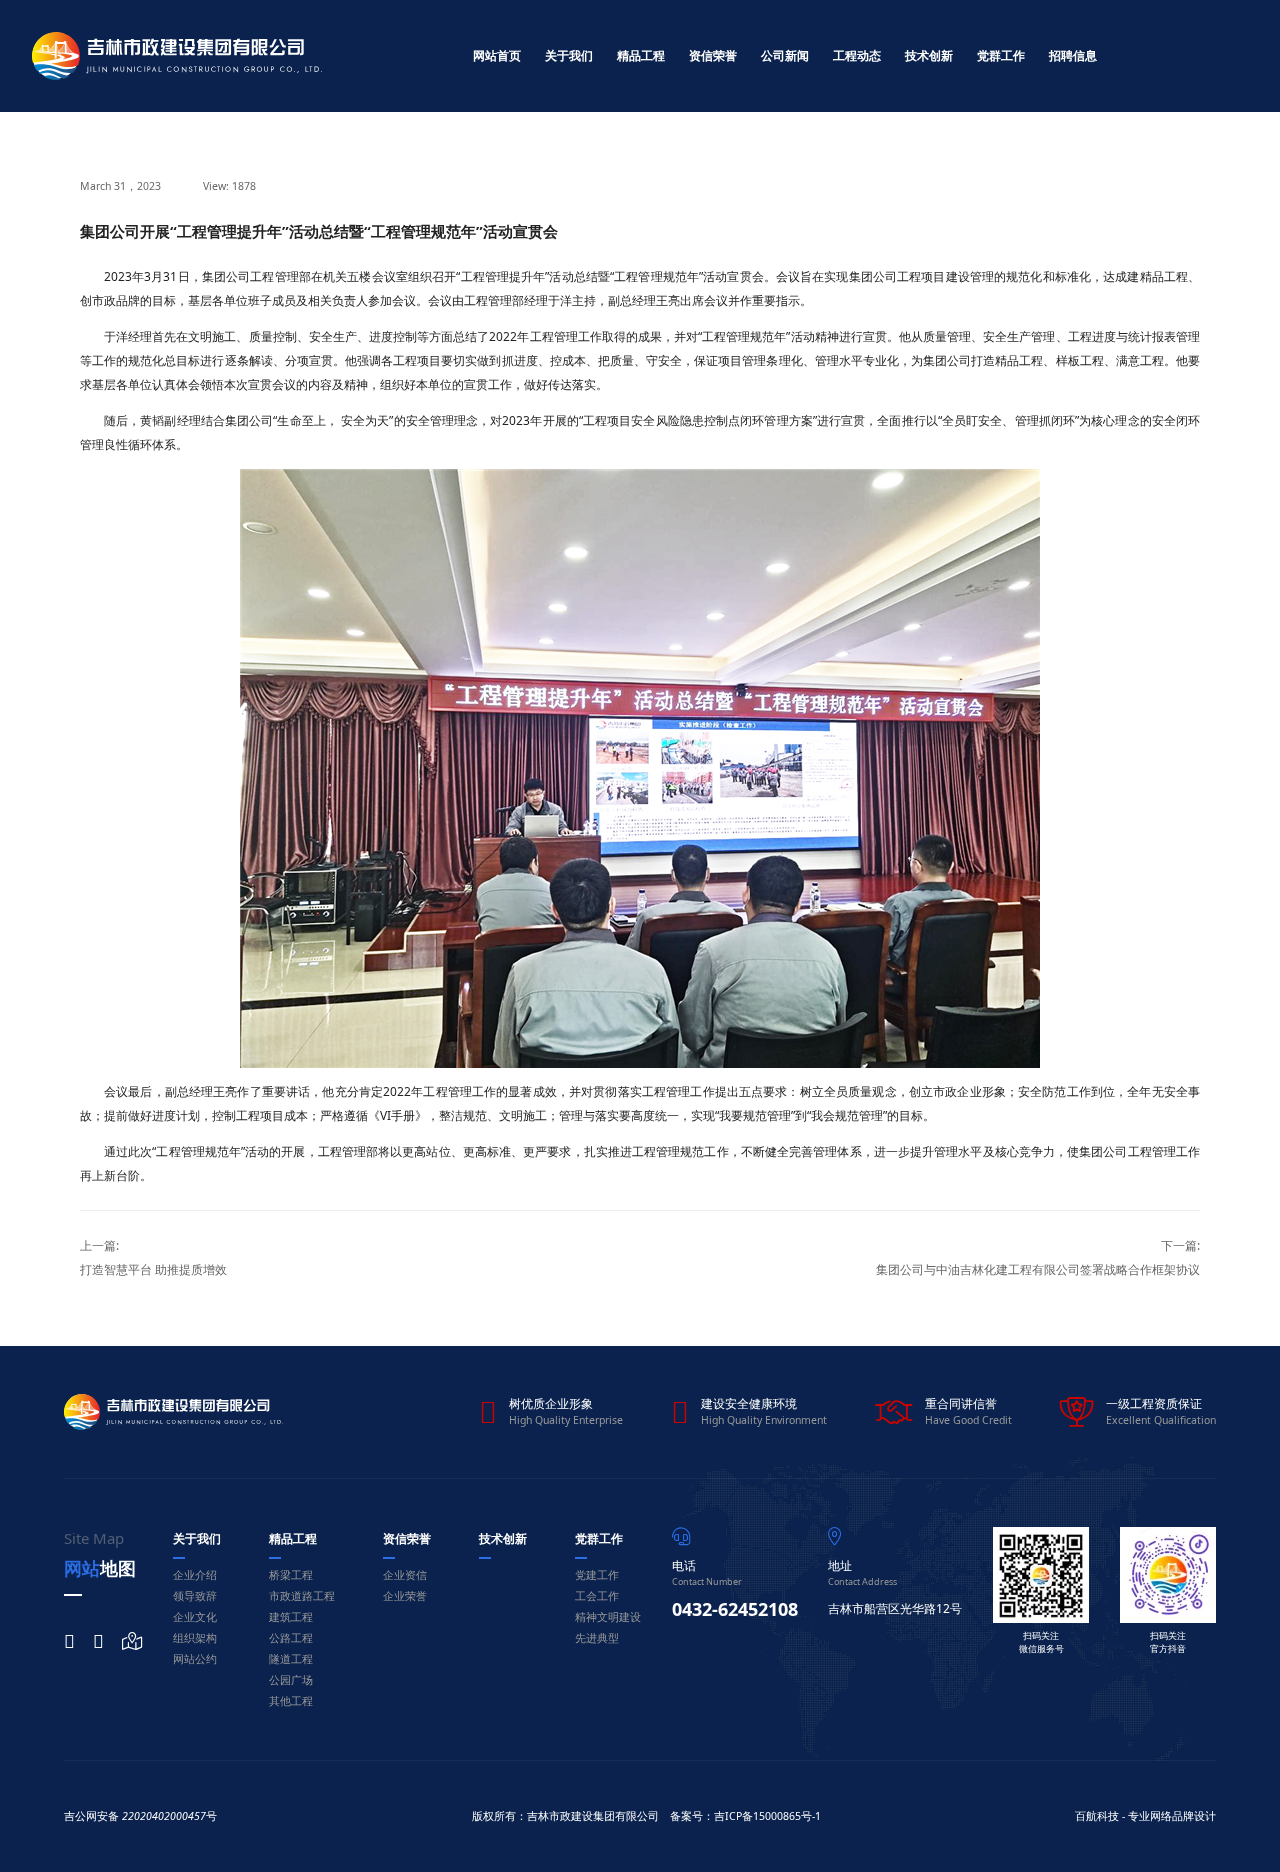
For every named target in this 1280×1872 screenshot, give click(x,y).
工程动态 (857, 55)
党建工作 (597, 1575)
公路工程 (291, 1638)
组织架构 (195, 1638)
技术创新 (929, 55)
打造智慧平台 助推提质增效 (153, 1269)
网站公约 (195, 1659)
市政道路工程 (302, 1596)
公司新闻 (785, 55)
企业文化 (195, 1617)
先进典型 (597, 1638)
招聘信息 (1073, 55)
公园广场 (291, 1680)
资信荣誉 (713, 55)
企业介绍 (195, 1575)
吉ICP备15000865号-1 (767, 1816)
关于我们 (569, 55)
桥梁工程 (291, 1575)
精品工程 (641, 55)
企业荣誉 (405, 1596)
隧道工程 (291, 1659)
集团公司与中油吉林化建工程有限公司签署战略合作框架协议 (1038, 1269)
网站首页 (497, 55)
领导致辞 (195, 1596)
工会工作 (597, 1596)
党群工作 (1001, 55)
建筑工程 (291, 1617)
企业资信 (405, 1575)
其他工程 (291, 1701)
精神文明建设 (608, 1617)
